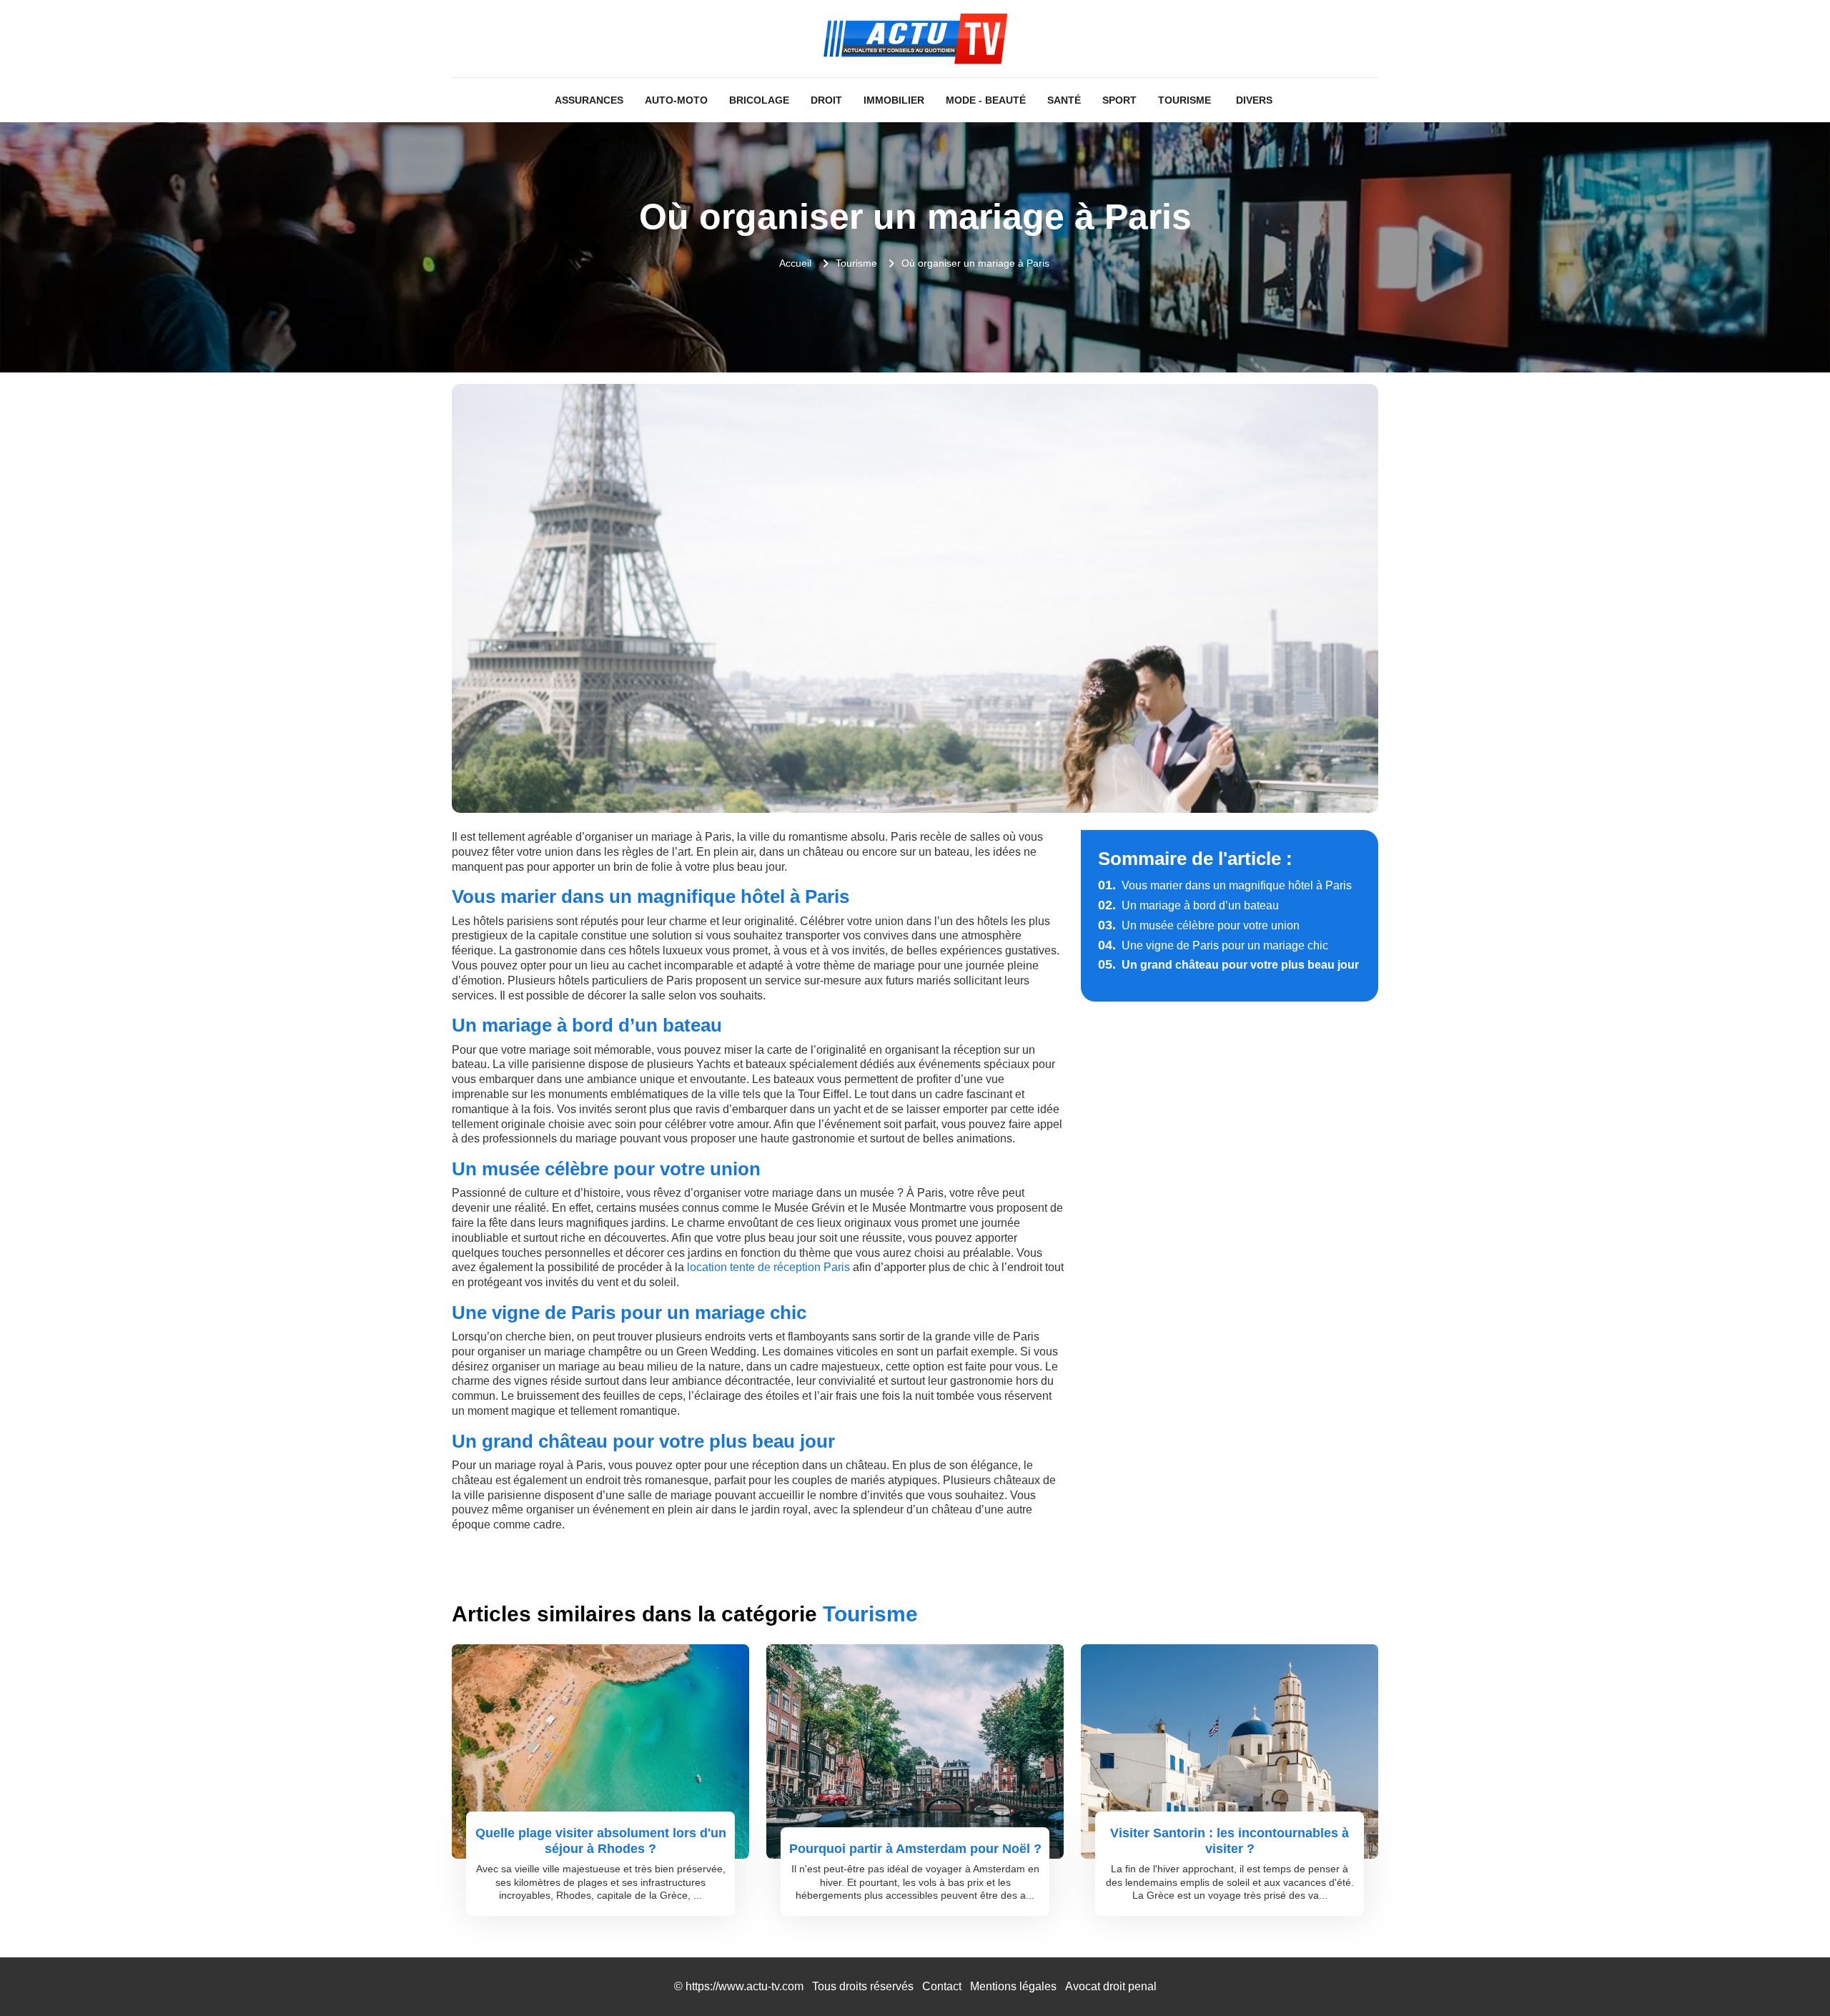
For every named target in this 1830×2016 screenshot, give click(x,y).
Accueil (795, 263)
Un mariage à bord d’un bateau (1188, 905)
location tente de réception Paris (768, 1267)
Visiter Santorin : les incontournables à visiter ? (1230, 1841)
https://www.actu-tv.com (745, 1986)
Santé (1064, 100)
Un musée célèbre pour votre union (1199, 925)
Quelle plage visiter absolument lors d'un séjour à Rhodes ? (601, 1841)
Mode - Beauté (986, 100)
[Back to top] (1791, 1977)
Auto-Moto (676, 100)
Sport (1119, 100)
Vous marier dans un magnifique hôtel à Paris (1225, 885)
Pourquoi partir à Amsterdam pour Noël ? (915, 1849)
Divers (1254, 100)
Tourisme (1184, 100)
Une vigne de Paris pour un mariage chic (1213, 945)
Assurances (589, 100)
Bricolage (759, 100)
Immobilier (894, 100)
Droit (826, 100)
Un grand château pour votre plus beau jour (1228, 965)
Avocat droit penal (1111, 1986)
